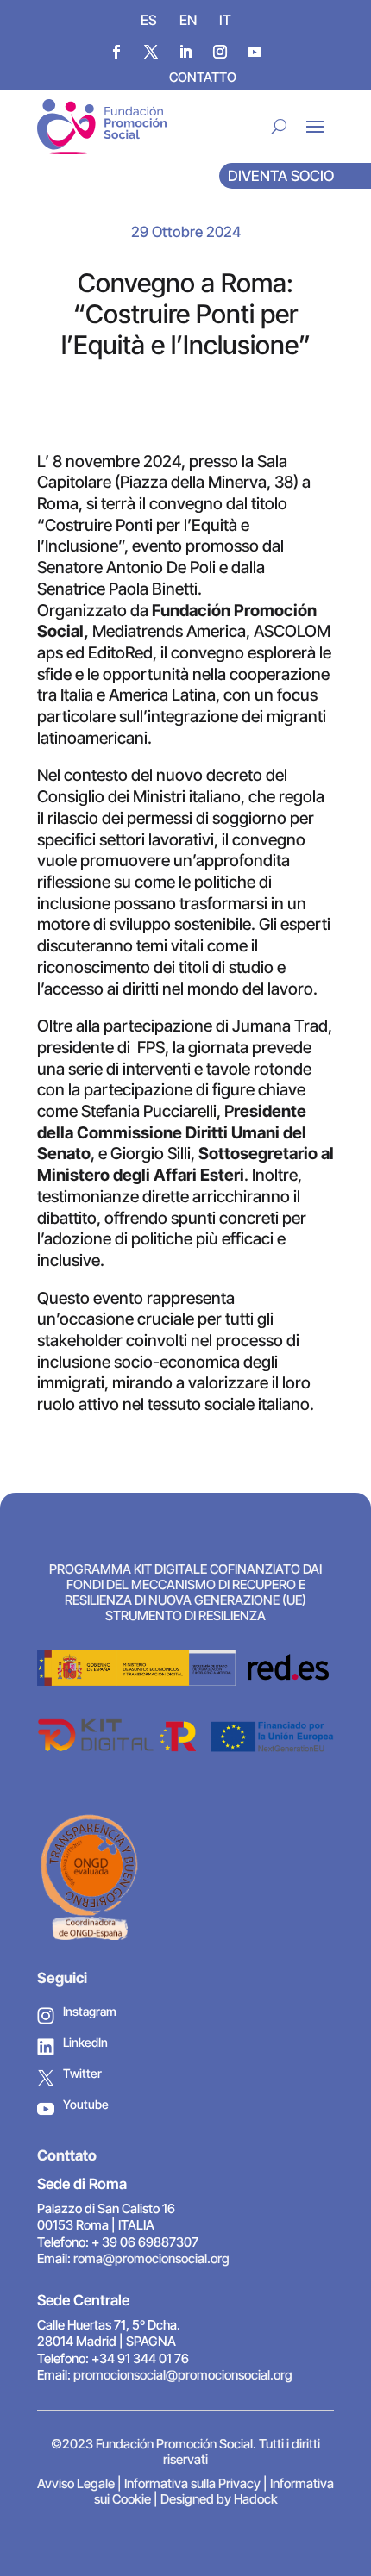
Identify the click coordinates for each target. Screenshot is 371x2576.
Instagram (90, 2011)
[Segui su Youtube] (255, 52)
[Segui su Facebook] (116, 52)
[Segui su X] (151, 52)
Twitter (82, 2073)
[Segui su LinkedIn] (185, 52)
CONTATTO (203, 77)
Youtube (86, 2104)
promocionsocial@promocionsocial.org (183, 2375)
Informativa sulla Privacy (192, 2483)
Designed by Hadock (219, 2499)
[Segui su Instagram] (220, 52)
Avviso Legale (76, 2483)
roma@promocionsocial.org (151, 2258)
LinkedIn (85, 2042)
